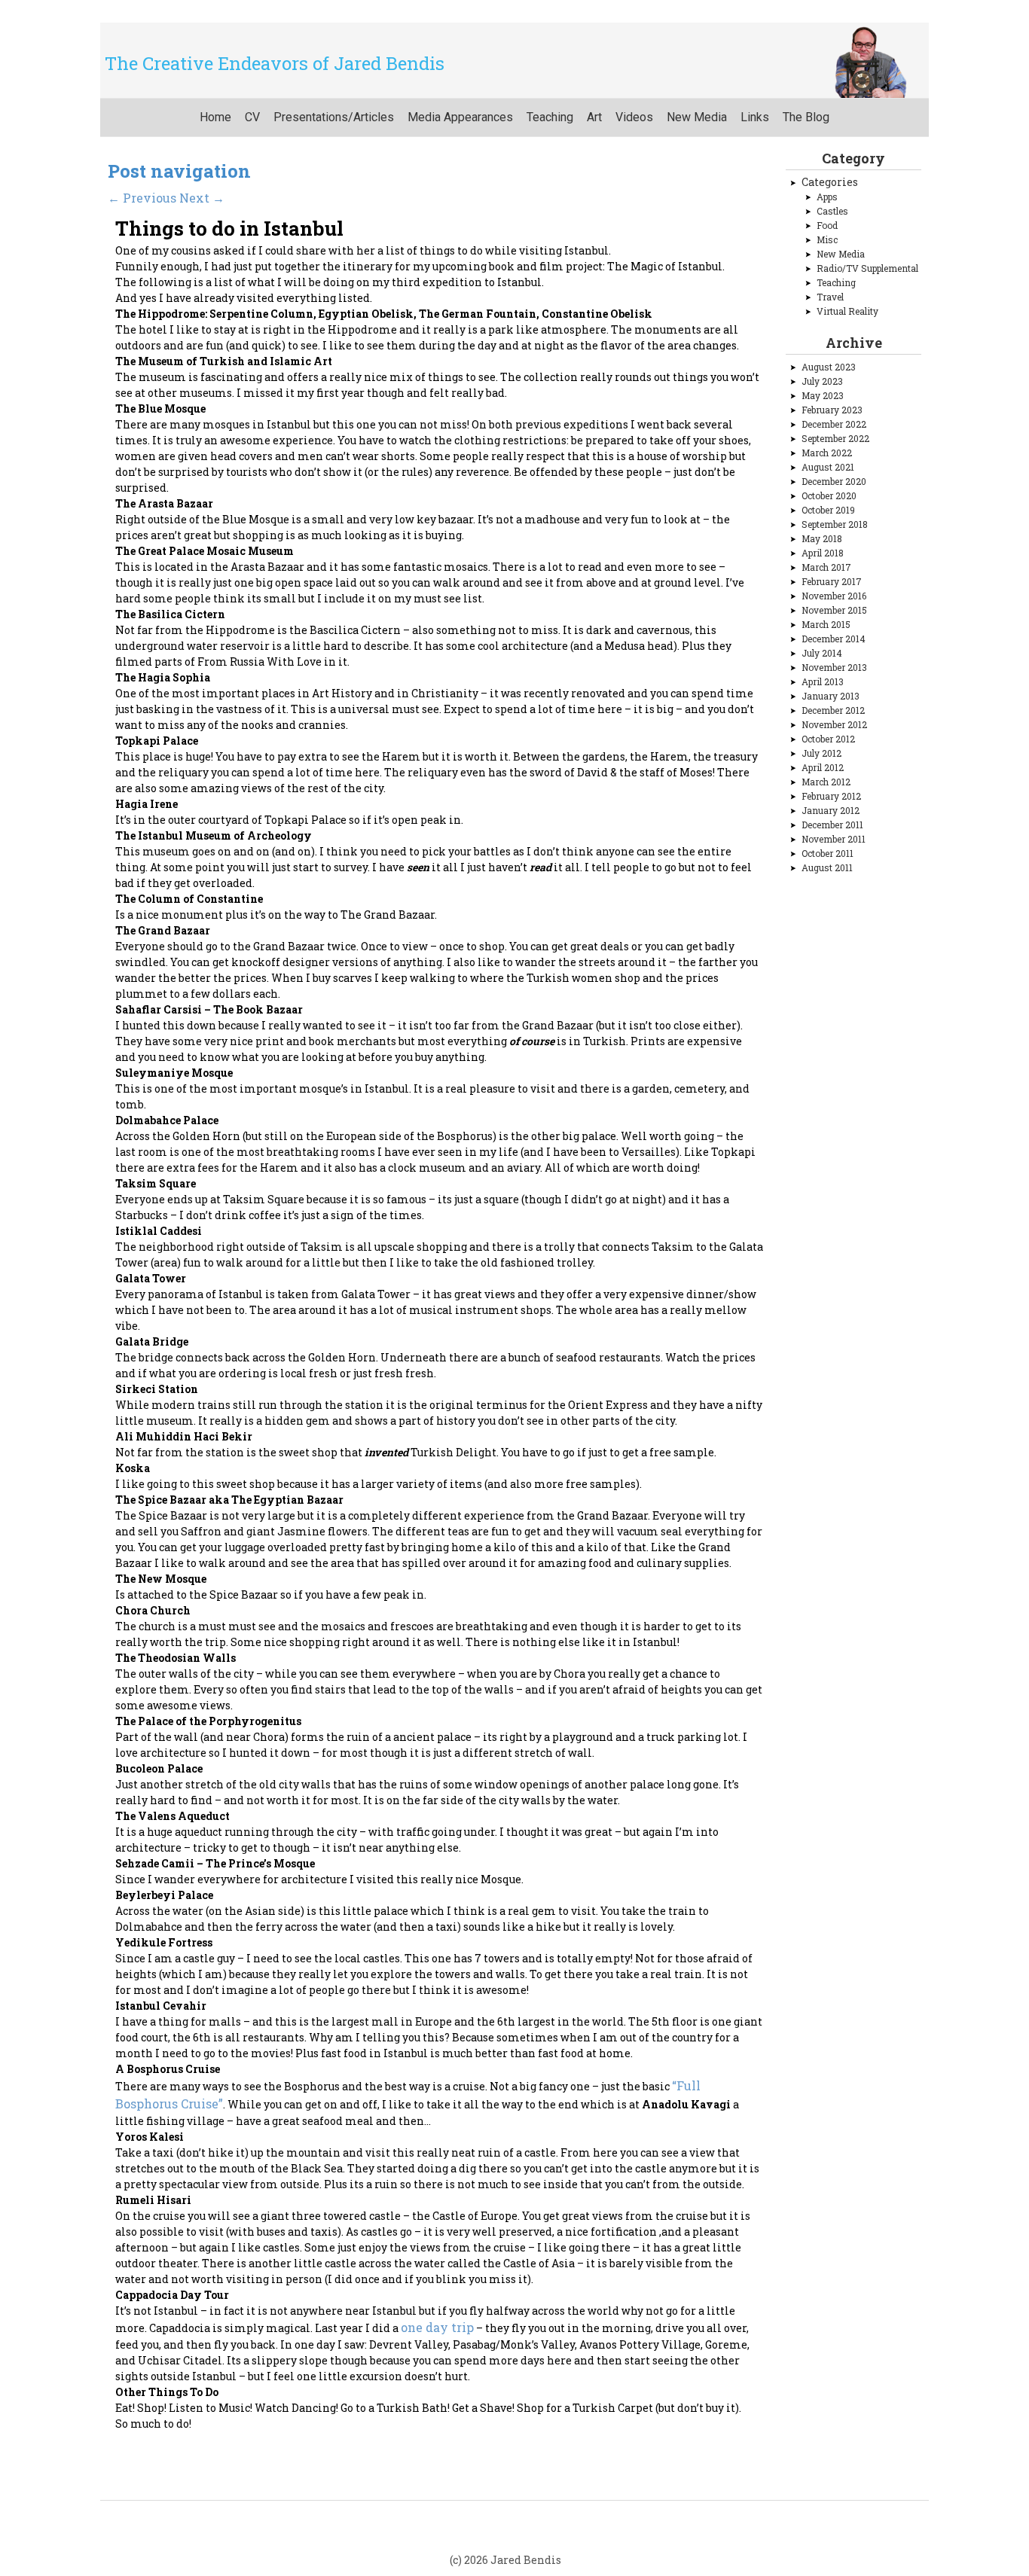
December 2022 (834, 424)
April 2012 (823, 767)
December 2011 (832, 825)
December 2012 (833, 710)
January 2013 (831, 696)
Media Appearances (460, 117)
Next (202, 198)
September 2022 (835, 438)
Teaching (550, 117)
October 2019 (828, 510)
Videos (634, 117)
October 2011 (827, 853)
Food (827, 225)
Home (215, 117)
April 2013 (823, 681)
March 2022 (827, 453)
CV (252, 117)
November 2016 (834, 596)
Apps (827, 197)
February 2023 (832, 410)
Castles (832, 211)
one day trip (437, 2327)
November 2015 (834, 610)
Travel (830, 297)
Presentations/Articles (334, 117)
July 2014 (822, 653)
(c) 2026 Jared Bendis (505, 2560)
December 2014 (834, 639)
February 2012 (831, 796)
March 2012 (826, 782)
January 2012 (831, 810)
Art (594, 117)
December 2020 (834, 481)
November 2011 (834, 839)
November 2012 (834, 724)
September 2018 (835, 524)
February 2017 (832, 581)
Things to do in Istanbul (229, 228)
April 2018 (823, 553)
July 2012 (821, 753)
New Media (697, 117)
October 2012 (828, 739)
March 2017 (826, 567)
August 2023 (829, 367)
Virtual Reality (847, 311)
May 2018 (822, 538)
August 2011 (827, 867)
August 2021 (828, 467)
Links (755, 117)
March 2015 (826, 624)
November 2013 (834, 667)
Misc (827, 239)
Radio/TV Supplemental (867, 268)
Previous (142, 198)
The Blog (806, 117)
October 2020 (829, 495)
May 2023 (823, 395)
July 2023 (822, 381)
